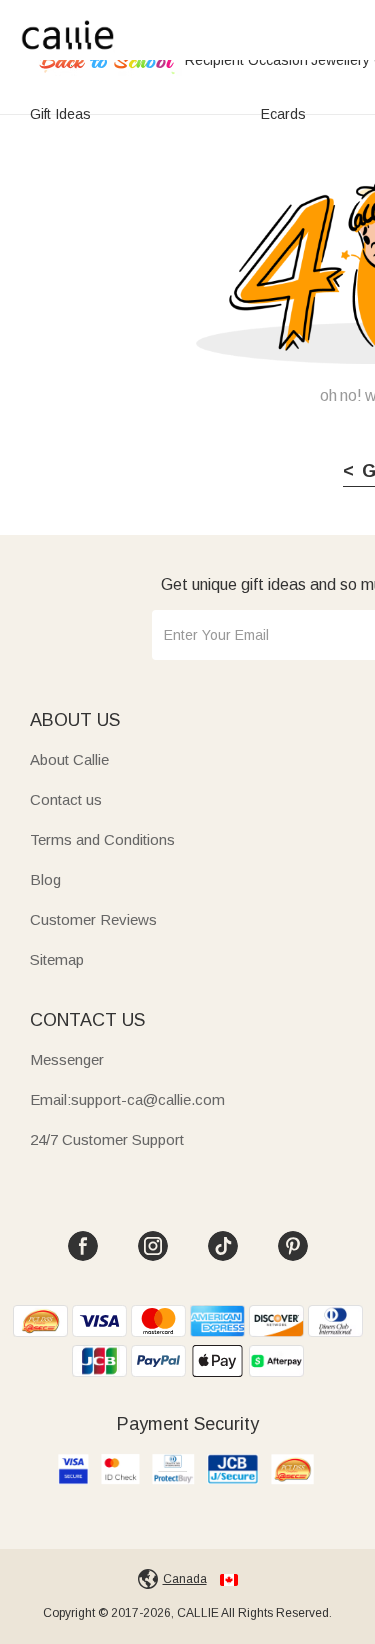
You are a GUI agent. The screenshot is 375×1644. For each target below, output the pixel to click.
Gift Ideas (60, 114)
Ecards (283, 114)
